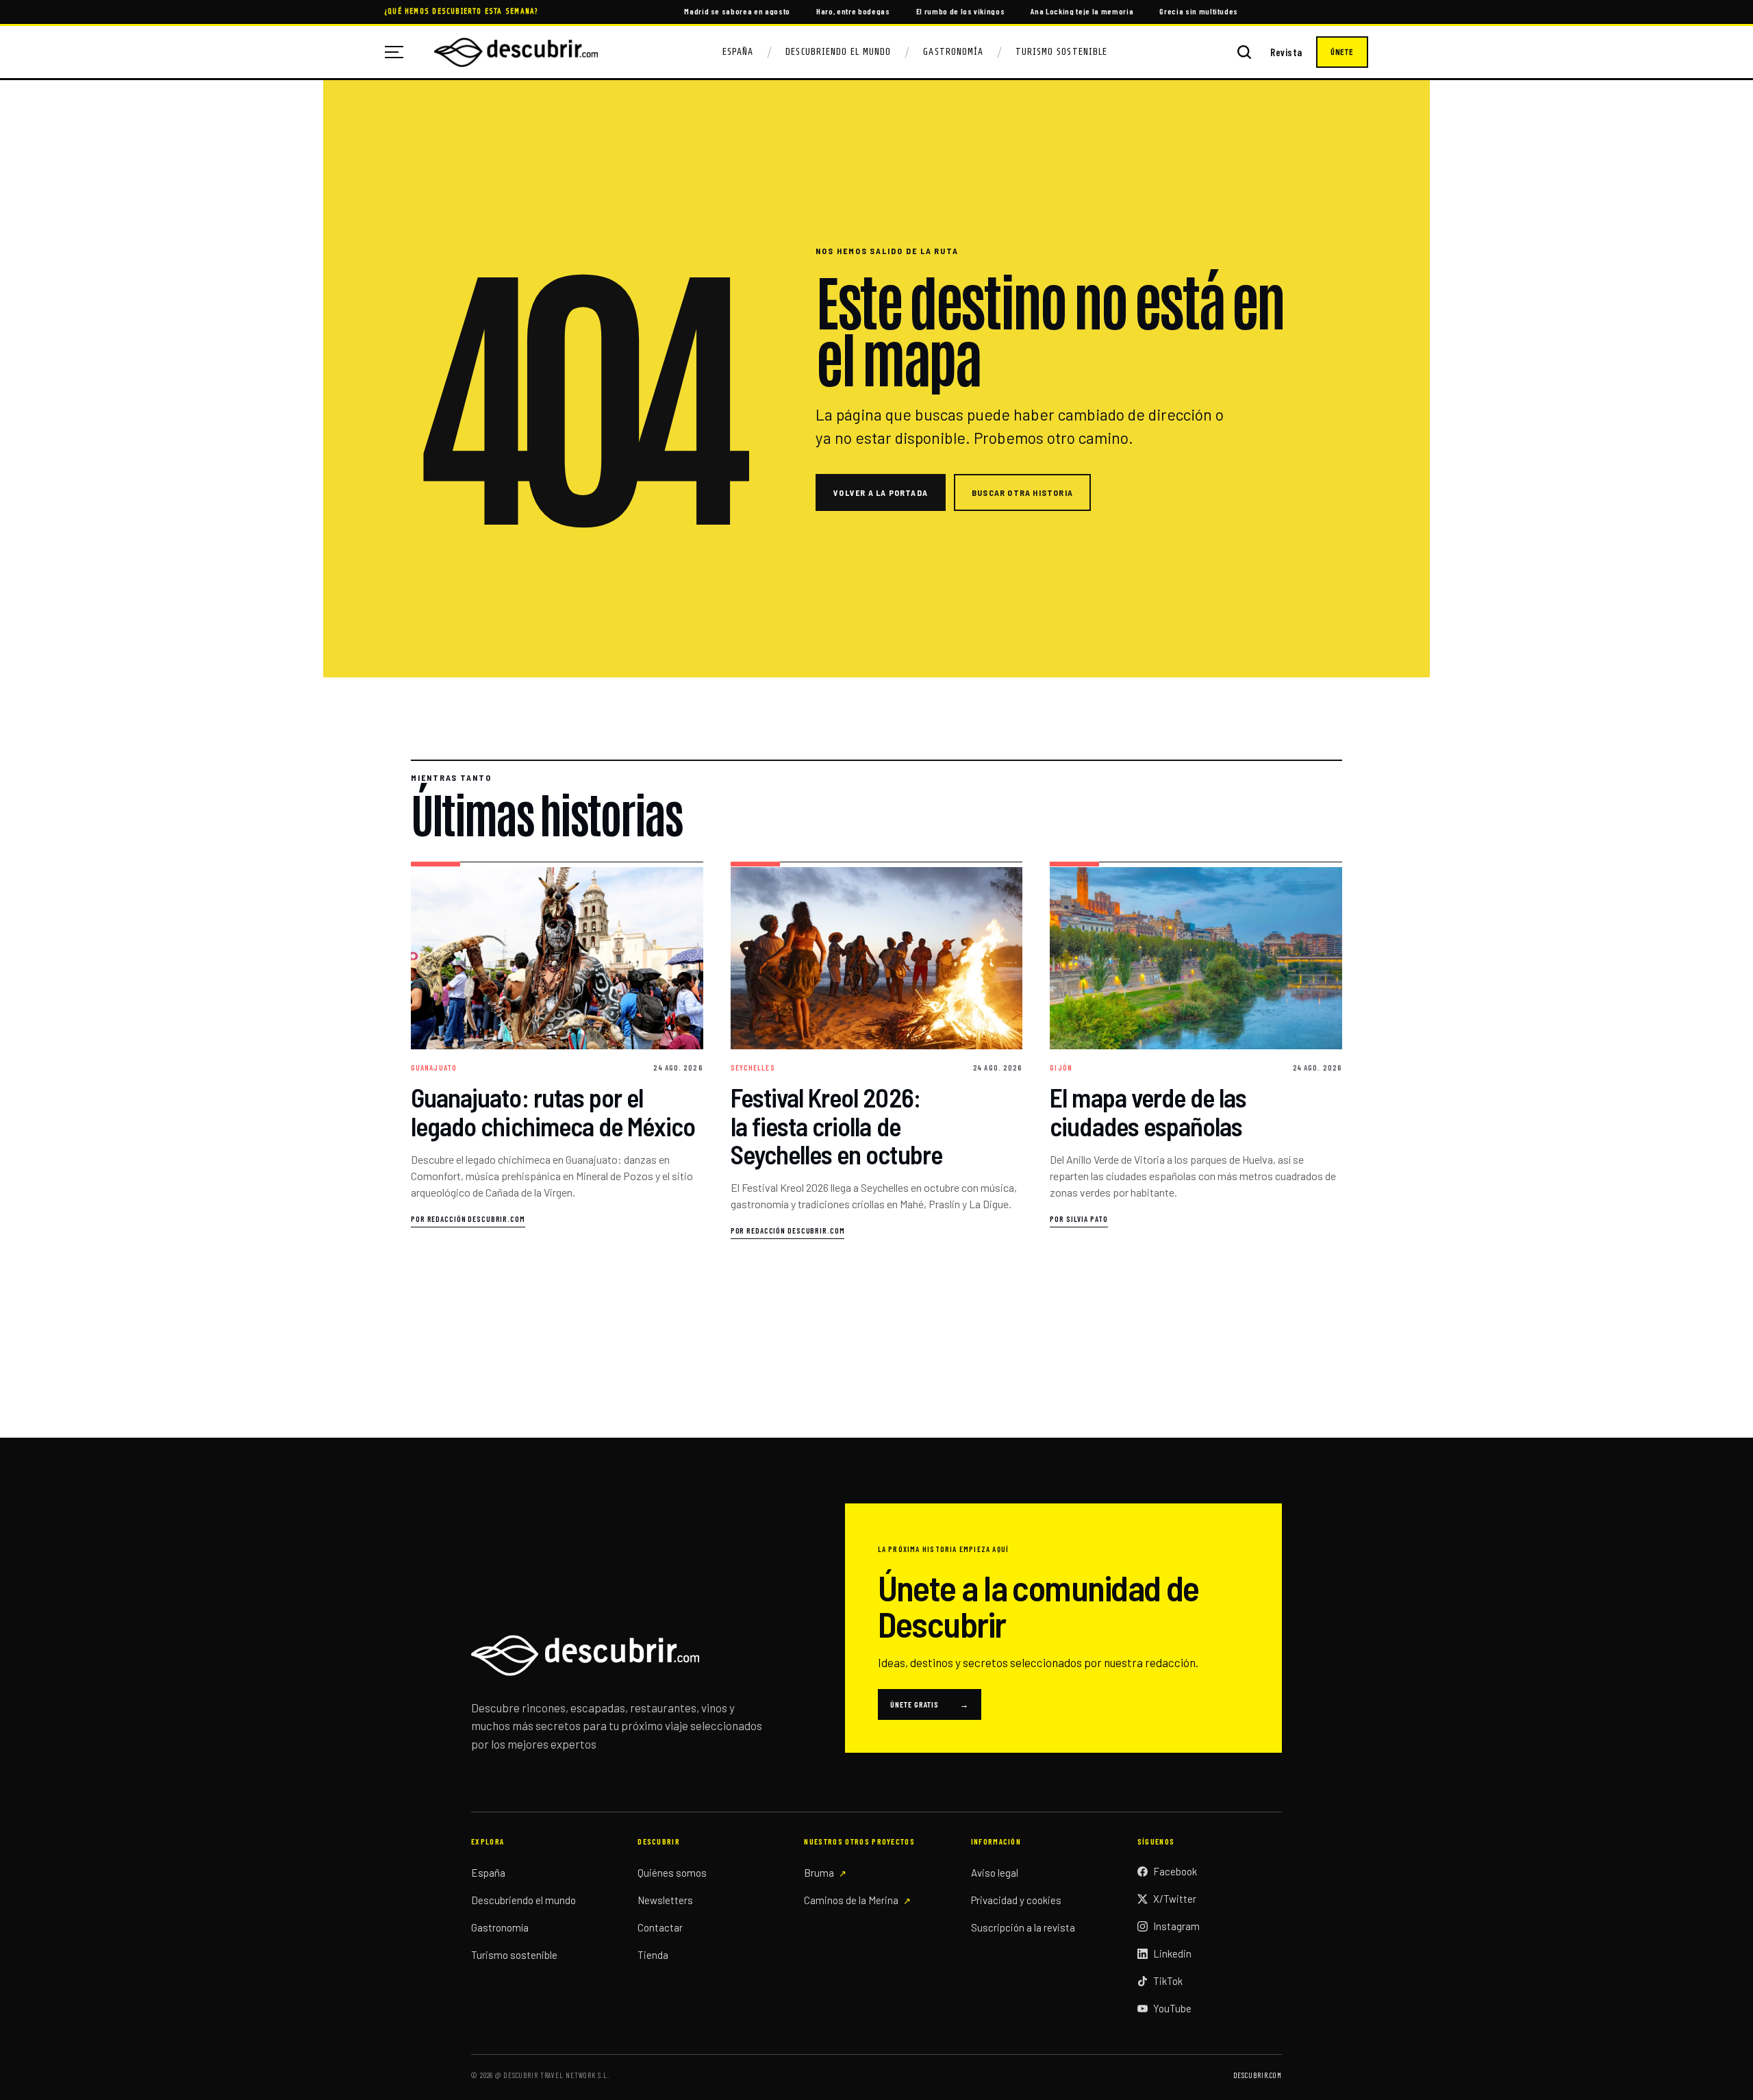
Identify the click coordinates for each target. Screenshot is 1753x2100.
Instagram (1176, 1926)
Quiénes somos (672, 1873)
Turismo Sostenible (1061, 52)
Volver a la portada (881, 492)
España (738, 52)
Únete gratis (930, 1704)
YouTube (1172, 2008)
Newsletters (665, 1900)
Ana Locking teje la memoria (1082, 11)
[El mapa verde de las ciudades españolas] (1196, 1051)
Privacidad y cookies (1016, 1900)
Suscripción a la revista (1023, 1927)
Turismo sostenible (514, 1955)
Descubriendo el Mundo (838, 52)
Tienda (653, 1955)
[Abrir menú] (399, 52)
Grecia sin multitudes (1199, 11)
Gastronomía (953, 52)
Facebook (1175, 1871)
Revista (1286, 52)
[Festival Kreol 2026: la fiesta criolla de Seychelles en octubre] (877, 1051)
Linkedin (1172, 1953)
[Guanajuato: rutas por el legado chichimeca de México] (557, 1051)
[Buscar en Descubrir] (1244, 52)
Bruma (819, 1873)
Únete (1342, 52)
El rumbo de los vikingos (961, 11)
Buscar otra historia (1022, 492)
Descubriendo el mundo (524, 1900)
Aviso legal (995, 1873)
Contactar (660, 1927)
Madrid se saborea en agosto (737, 11)
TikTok (1168, 1981)
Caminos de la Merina (851, 1900)
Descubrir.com (1258, 2075)
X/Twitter (1175, 1899)
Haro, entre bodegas (853, 11)
